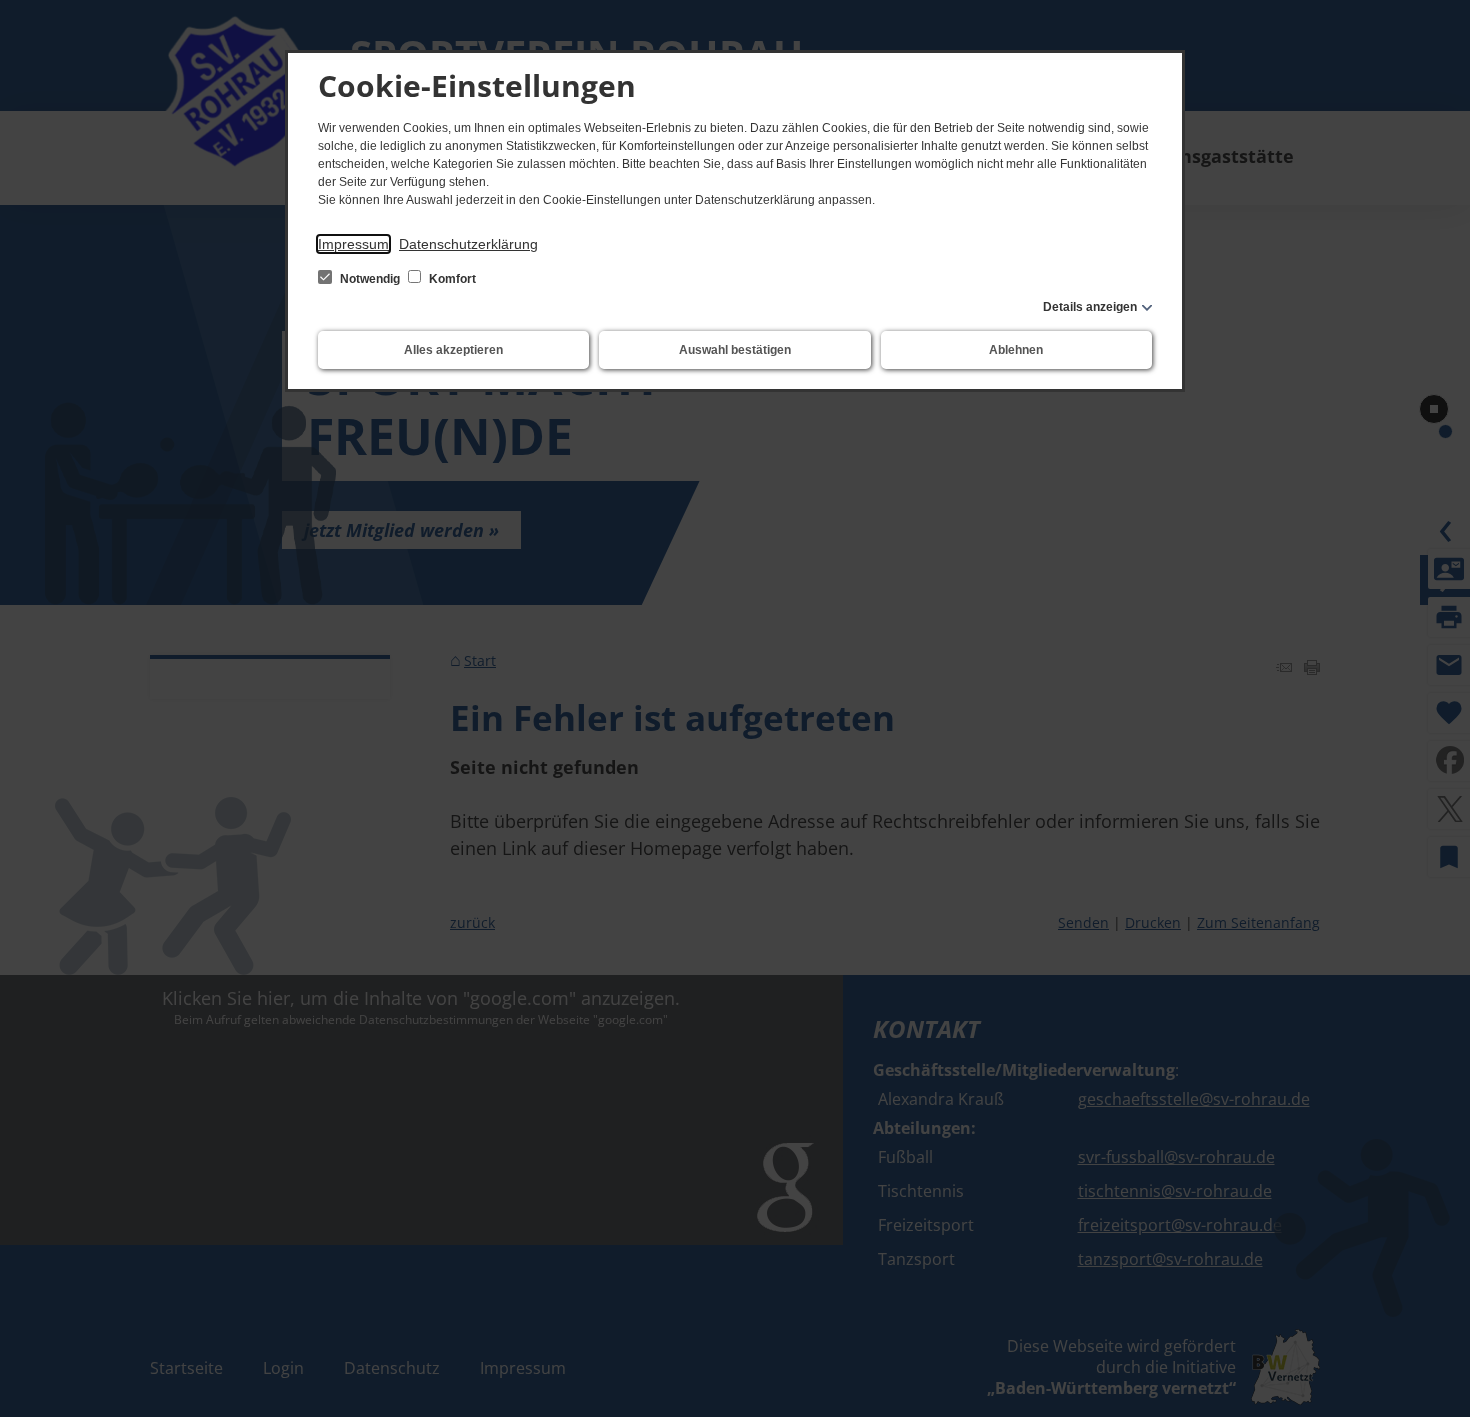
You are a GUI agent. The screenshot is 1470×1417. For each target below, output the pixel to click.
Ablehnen (1016, 350)
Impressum (353, 244)
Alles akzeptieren (453, 350)
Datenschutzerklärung (468, 244)
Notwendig (370, 279)
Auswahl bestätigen (735, 350)
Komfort (451, 279)
